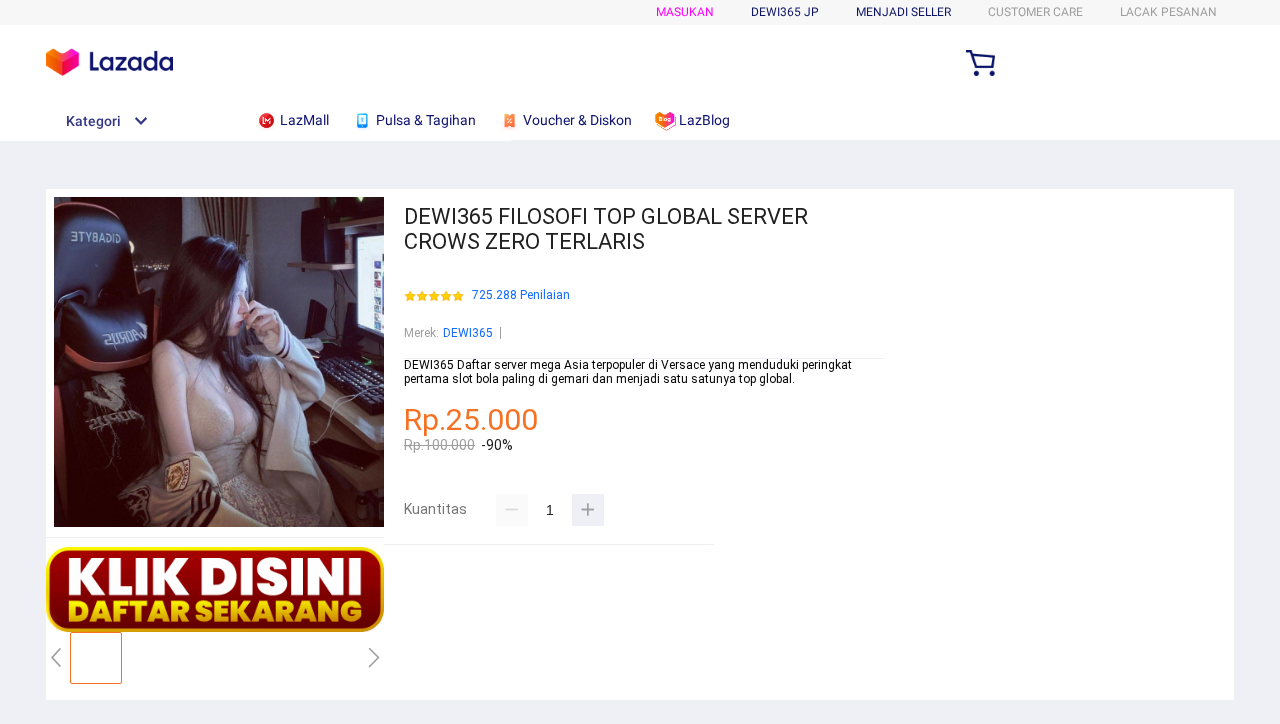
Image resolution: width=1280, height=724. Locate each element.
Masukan (685, 12)
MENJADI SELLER (903, 12)
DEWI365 (468, 333)
